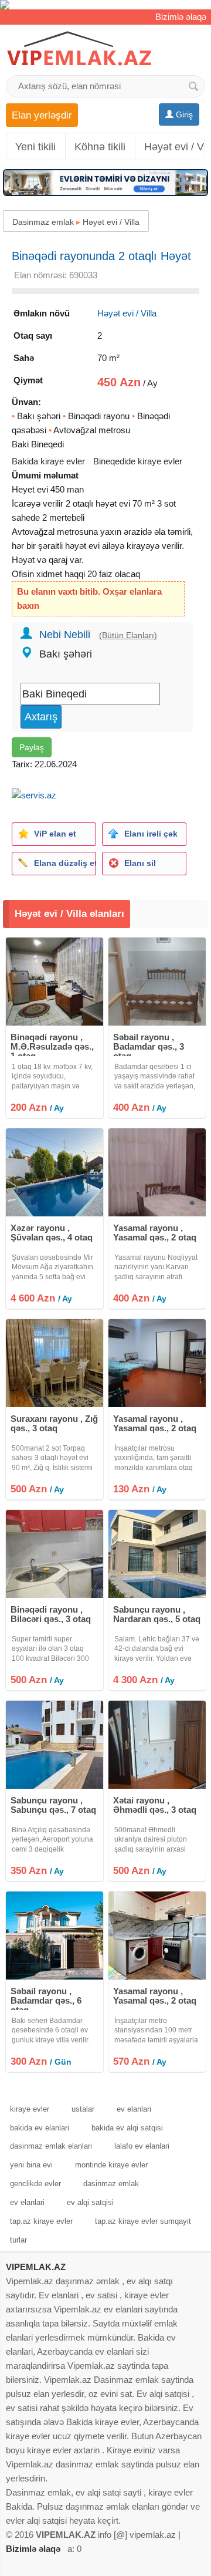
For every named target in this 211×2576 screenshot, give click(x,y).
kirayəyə (143, 546)
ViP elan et (55, 834)
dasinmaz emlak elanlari (51, 2146)
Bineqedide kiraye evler (138, 461)
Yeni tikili (35, 147)
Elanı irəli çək (151, 834)
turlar (18, 2240)
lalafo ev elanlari (142, 2146)
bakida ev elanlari (40, 2128)
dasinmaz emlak (111, 2184)
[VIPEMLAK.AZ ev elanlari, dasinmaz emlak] (79, 49)
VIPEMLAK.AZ (36, 2267)
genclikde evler (35, 2184)
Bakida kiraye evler (48, 461)
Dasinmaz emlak (43, 222)
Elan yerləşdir (42, 115)
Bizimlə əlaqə (181, 17)
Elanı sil (140, 863)
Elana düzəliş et (65, 863)
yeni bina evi (31, 2165)
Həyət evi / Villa (111, 222)
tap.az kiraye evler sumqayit (143, 2221)
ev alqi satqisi (90, 2202)
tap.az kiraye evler (41, 2221)
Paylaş (32, 747)
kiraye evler (30, 2109)
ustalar (83, 2109)
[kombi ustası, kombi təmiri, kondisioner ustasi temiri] (105, 5)
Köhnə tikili (100, 147)
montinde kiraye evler (111, 2165)
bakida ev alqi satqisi (127, 2128)
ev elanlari (134, 2109)
